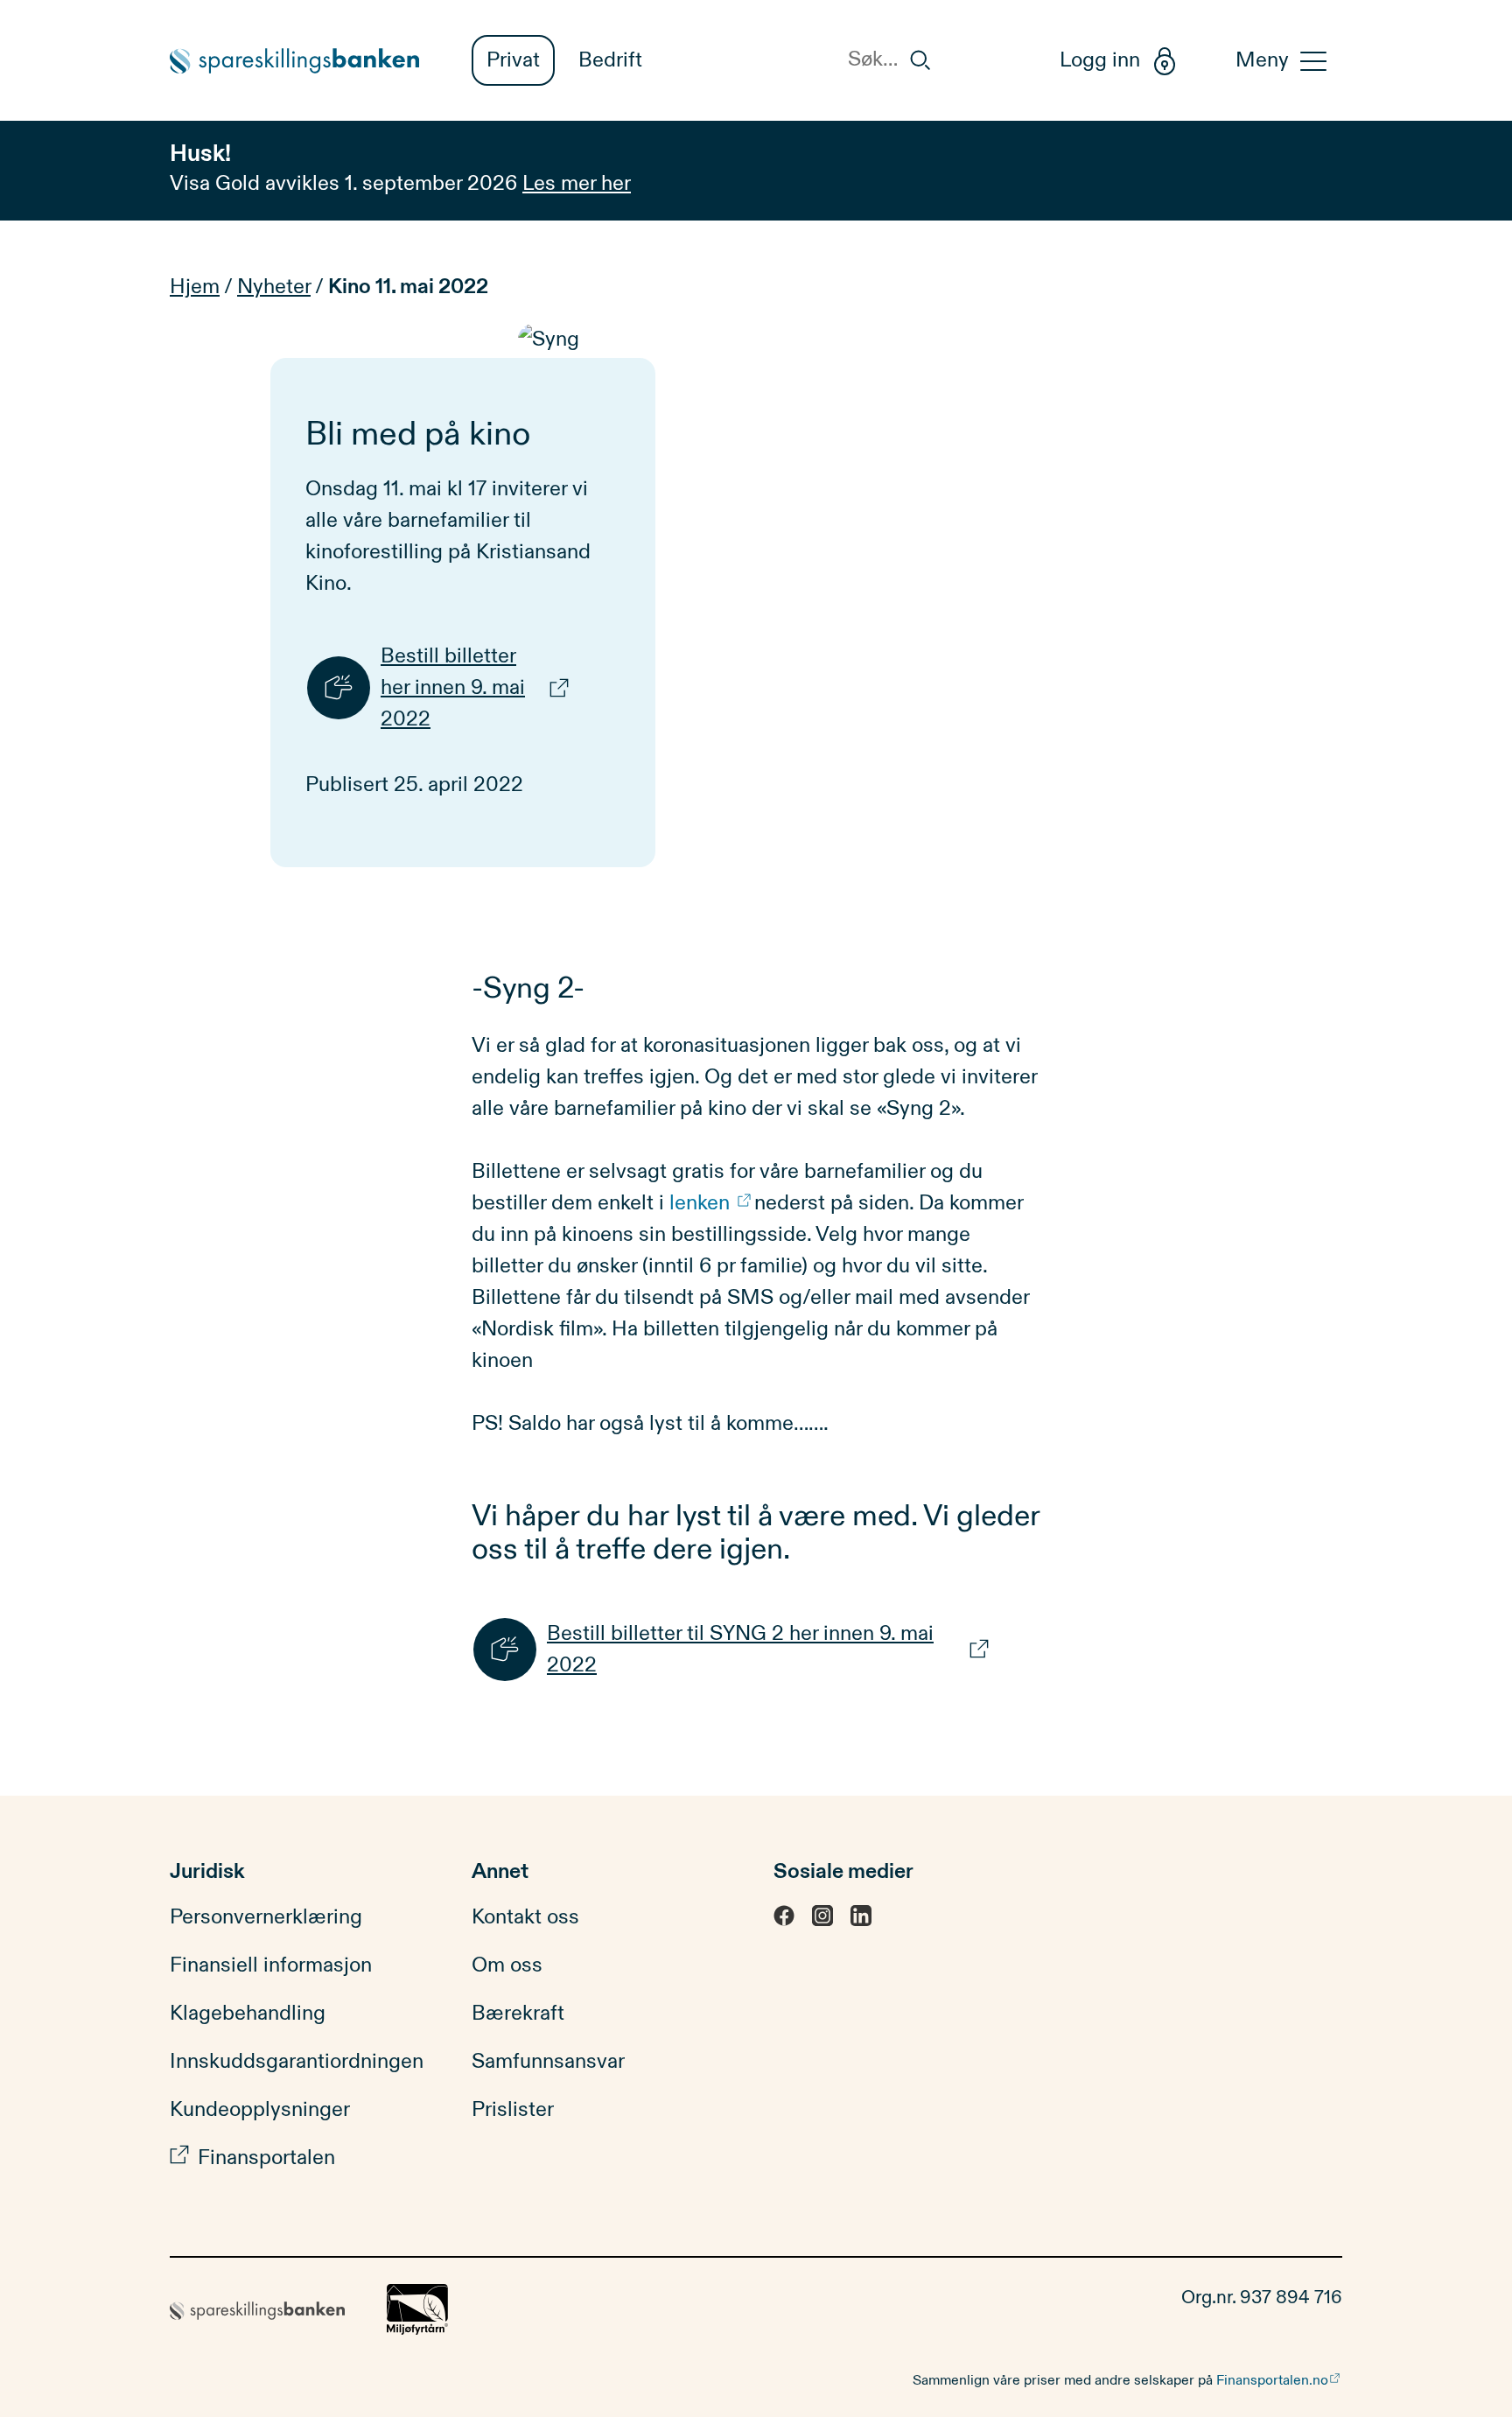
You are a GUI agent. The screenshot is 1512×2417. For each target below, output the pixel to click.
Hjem (195, 287)
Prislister (513, 2110)
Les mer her (577, 184)
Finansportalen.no (1272, 2380)
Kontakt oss (525, 1917)
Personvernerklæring (266, 1917)
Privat (513, 60)
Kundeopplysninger (260, 2110)
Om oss (507, 1965)
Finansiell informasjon (271, 1965)
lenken (702, 1203)
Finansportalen (266, 2158)
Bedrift (610, 60)
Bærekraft (518, 2014)
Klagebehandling (248, 2014)
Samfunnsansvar (548, 2062)
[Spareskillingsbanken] (303, 61)
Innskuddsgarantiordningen (297, 2062)
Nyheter (274, 287)
